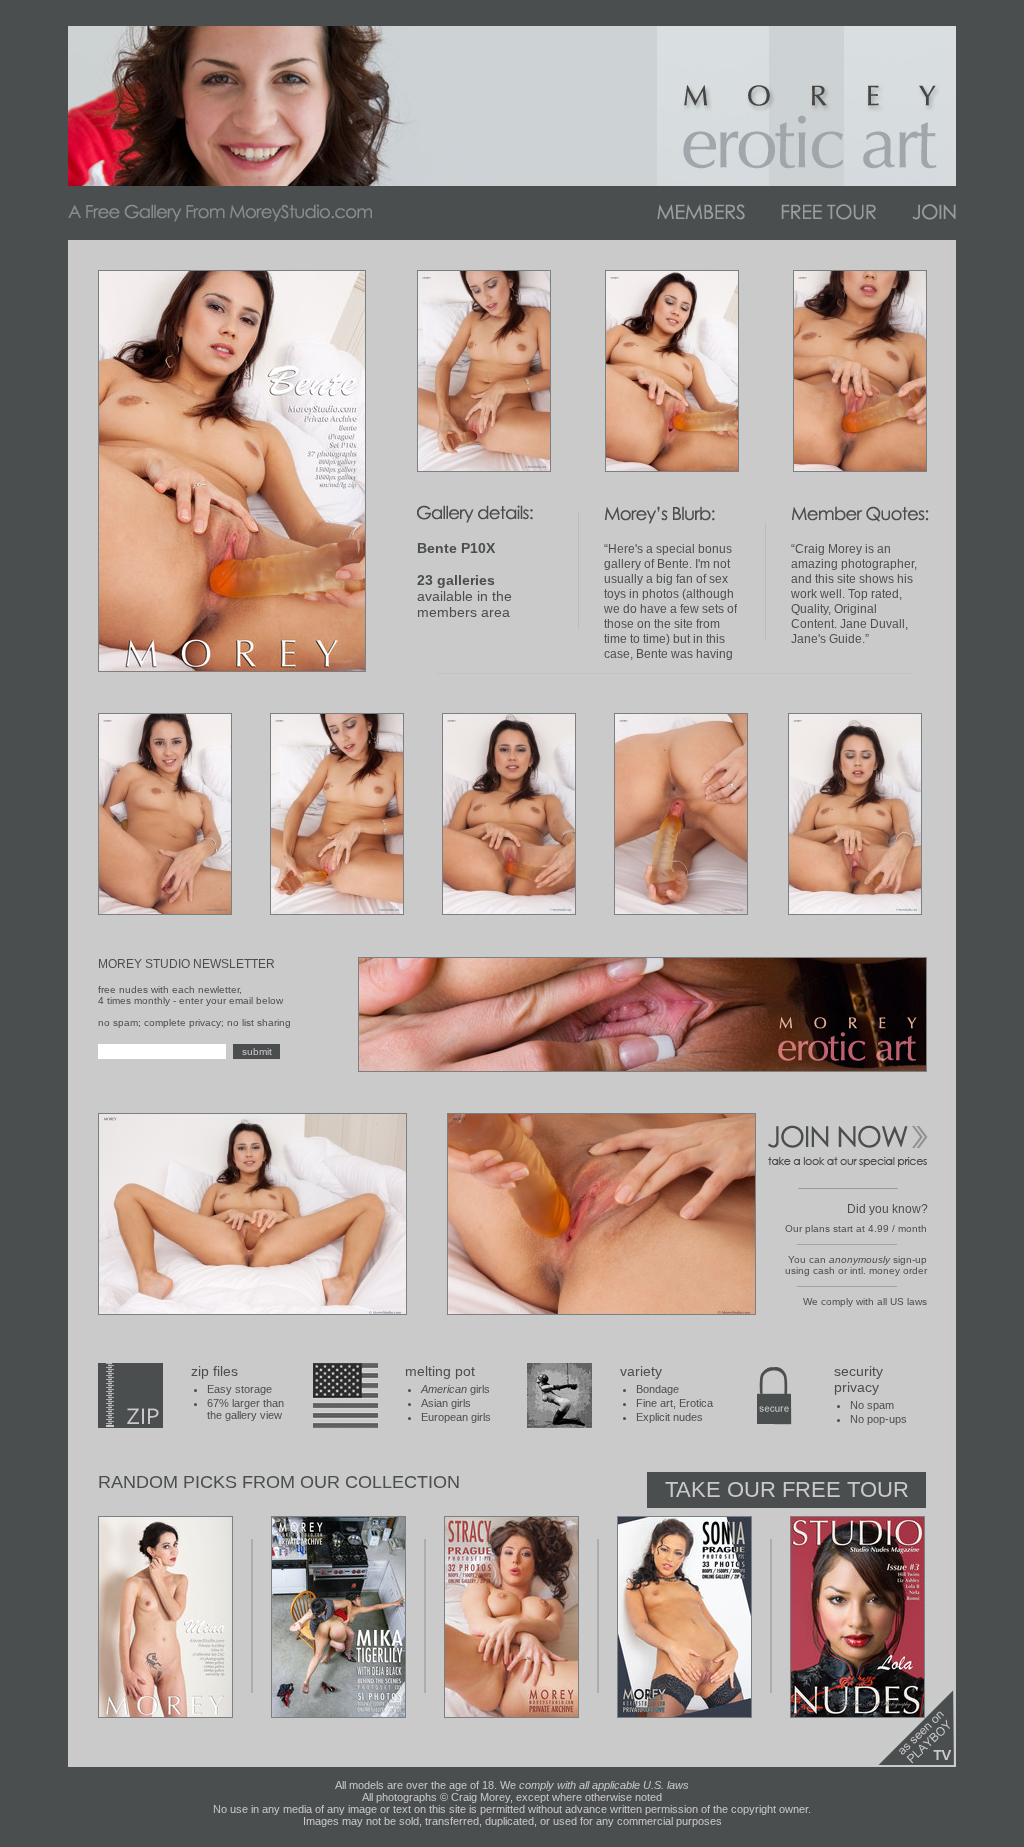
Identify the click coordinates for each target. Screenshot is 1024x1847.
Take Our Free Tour (787, 1489)
